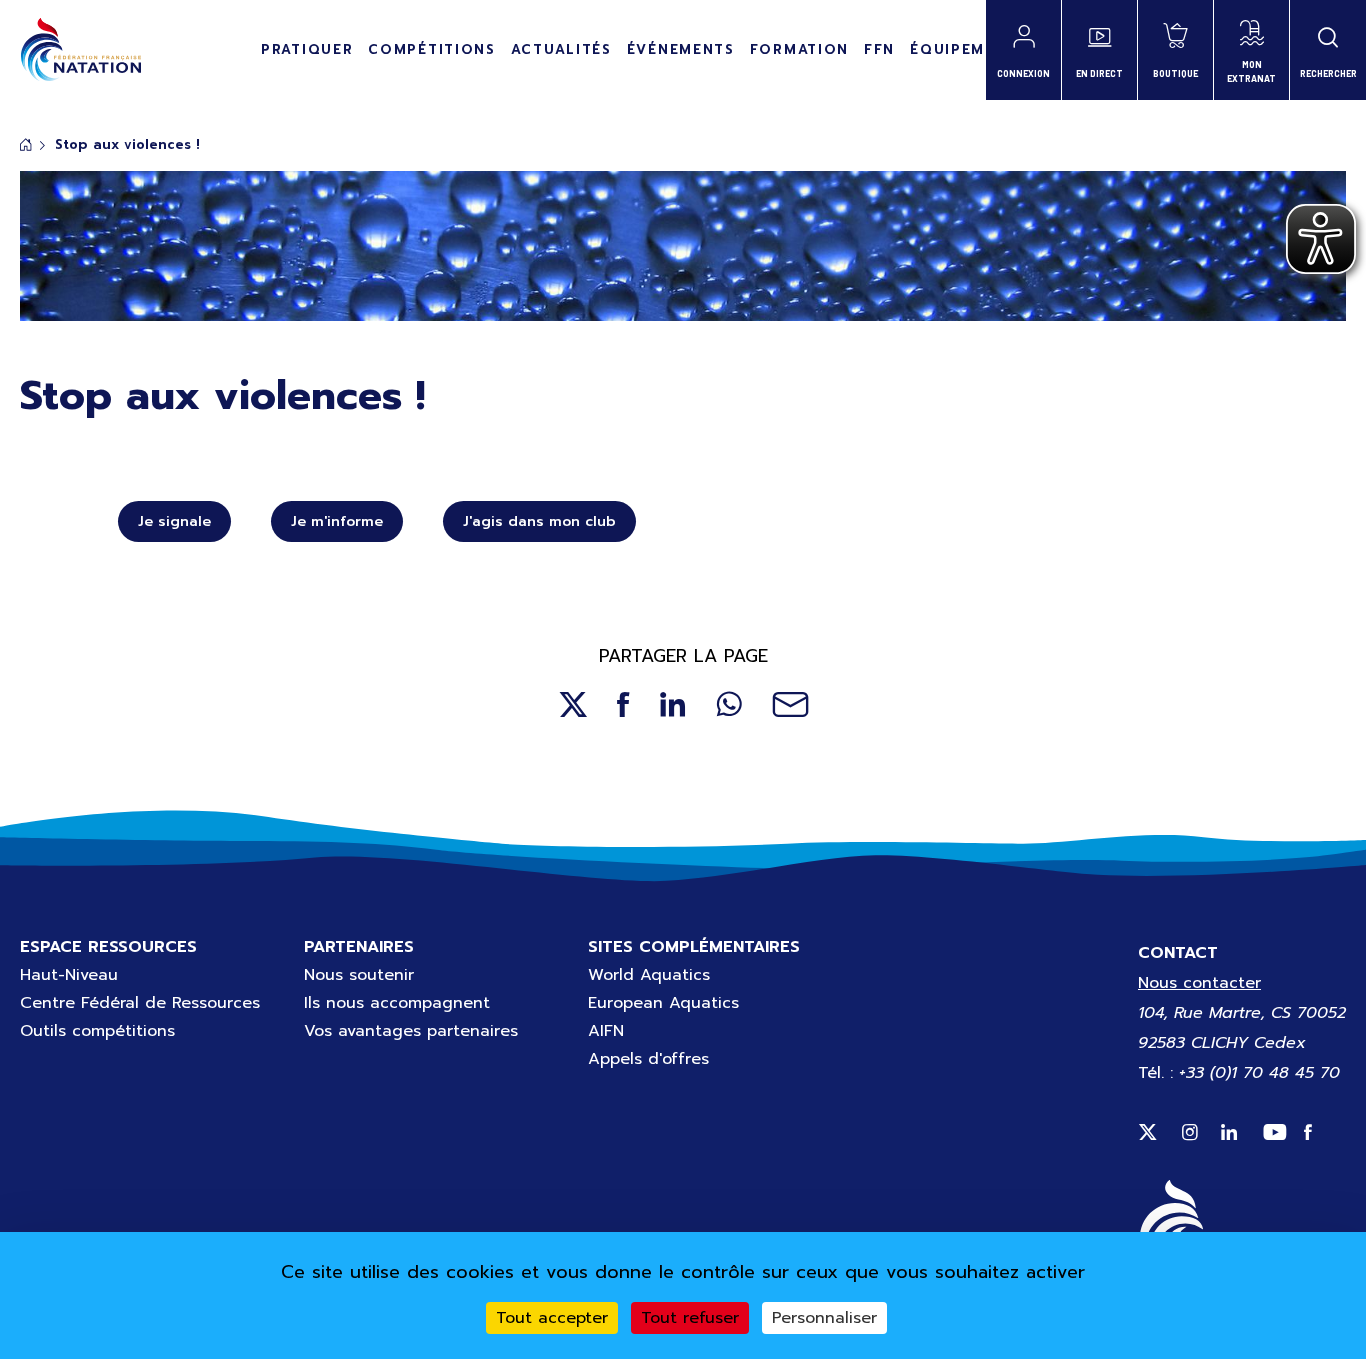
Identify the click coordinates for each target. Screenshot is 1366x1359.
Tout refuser (690, 1318)
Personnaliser (824, 1318)
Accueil (26, 144)
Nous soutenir (359, 975)
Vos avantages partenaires (411, 1031)
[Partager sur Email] (790, 704)
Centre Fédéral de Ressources (140, 1003)
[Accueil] (80, 50)
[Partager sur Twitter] (572, 704)
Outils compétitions (97, 1031)
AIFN (606, 1031)
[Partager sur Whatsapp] (729, 704)
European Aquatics (663, 1003)
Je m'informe (337, 521)
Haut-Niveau (69, 975)
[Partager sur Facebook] (623, 704)
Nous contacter (1199, 983)
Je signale (174, 521)
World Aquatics (649, 975)
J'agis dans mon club (539, 521)
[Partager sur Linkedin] (673, 704)
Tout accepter (552, 1318)
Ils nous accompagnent (397, 1003)
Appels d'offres (648, 1059)
